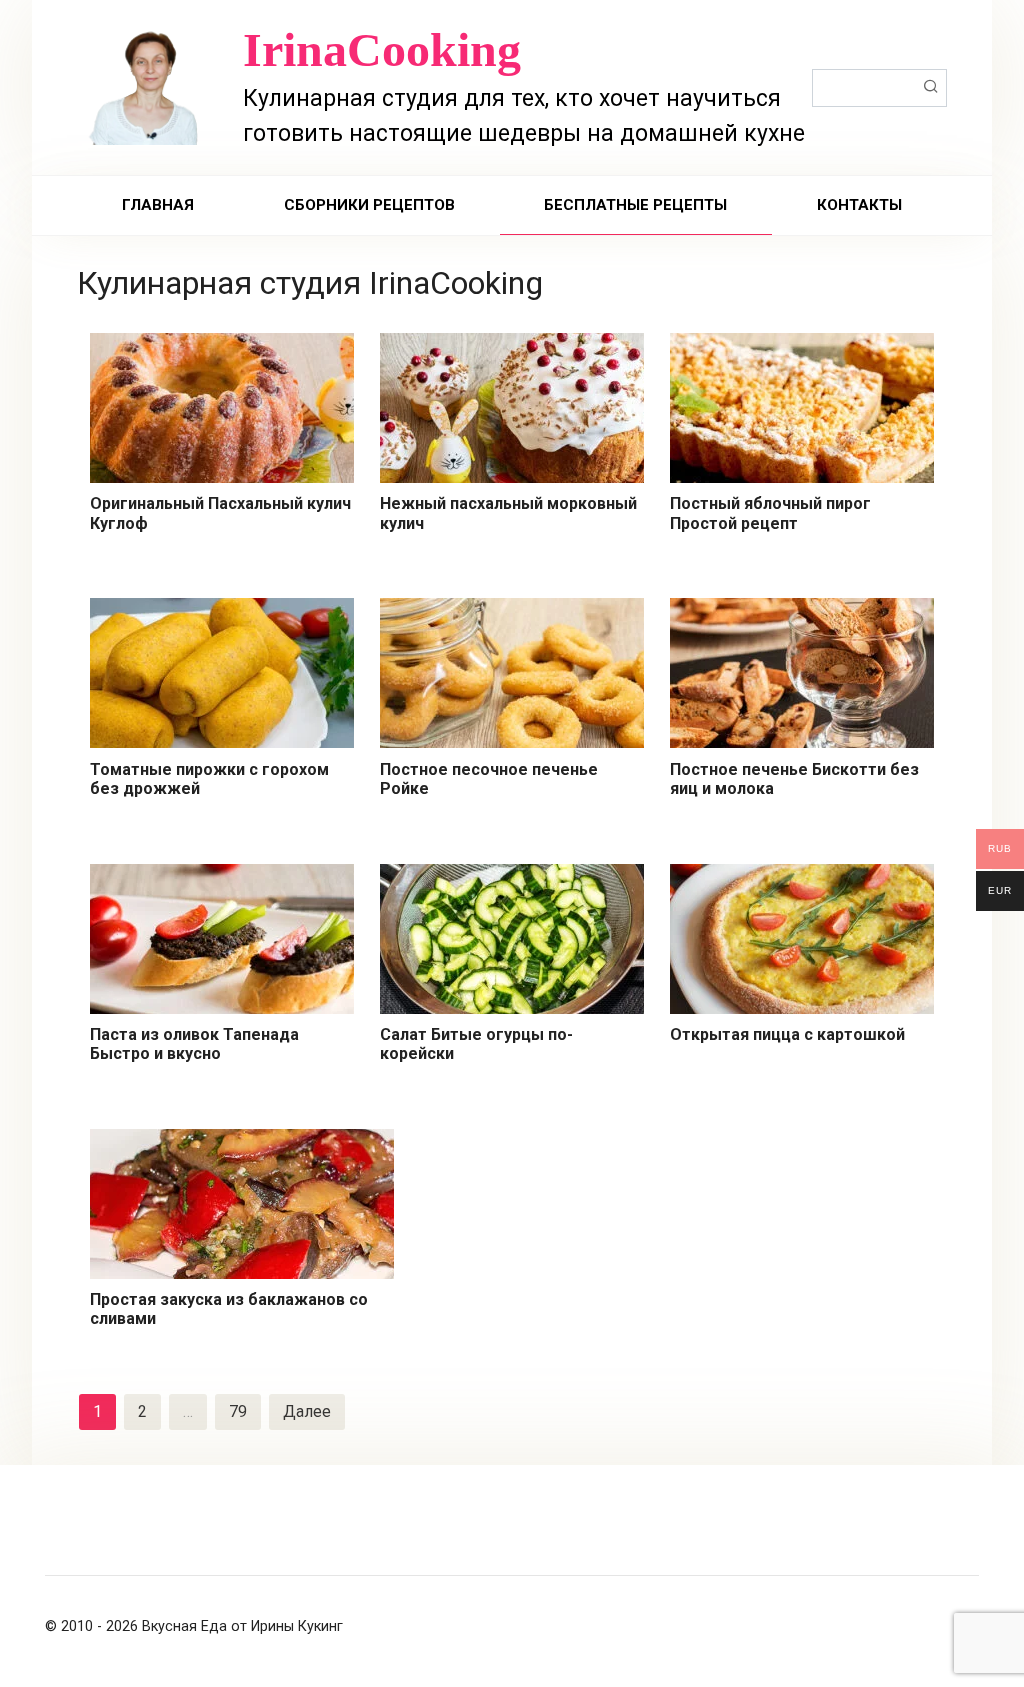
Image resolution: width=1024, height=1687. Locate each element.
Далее (307, 1411)
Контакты (859, 205)
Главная (158, 205)
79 (238, 1411)
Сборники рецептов (369, 205)
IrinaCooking (382, 49)
